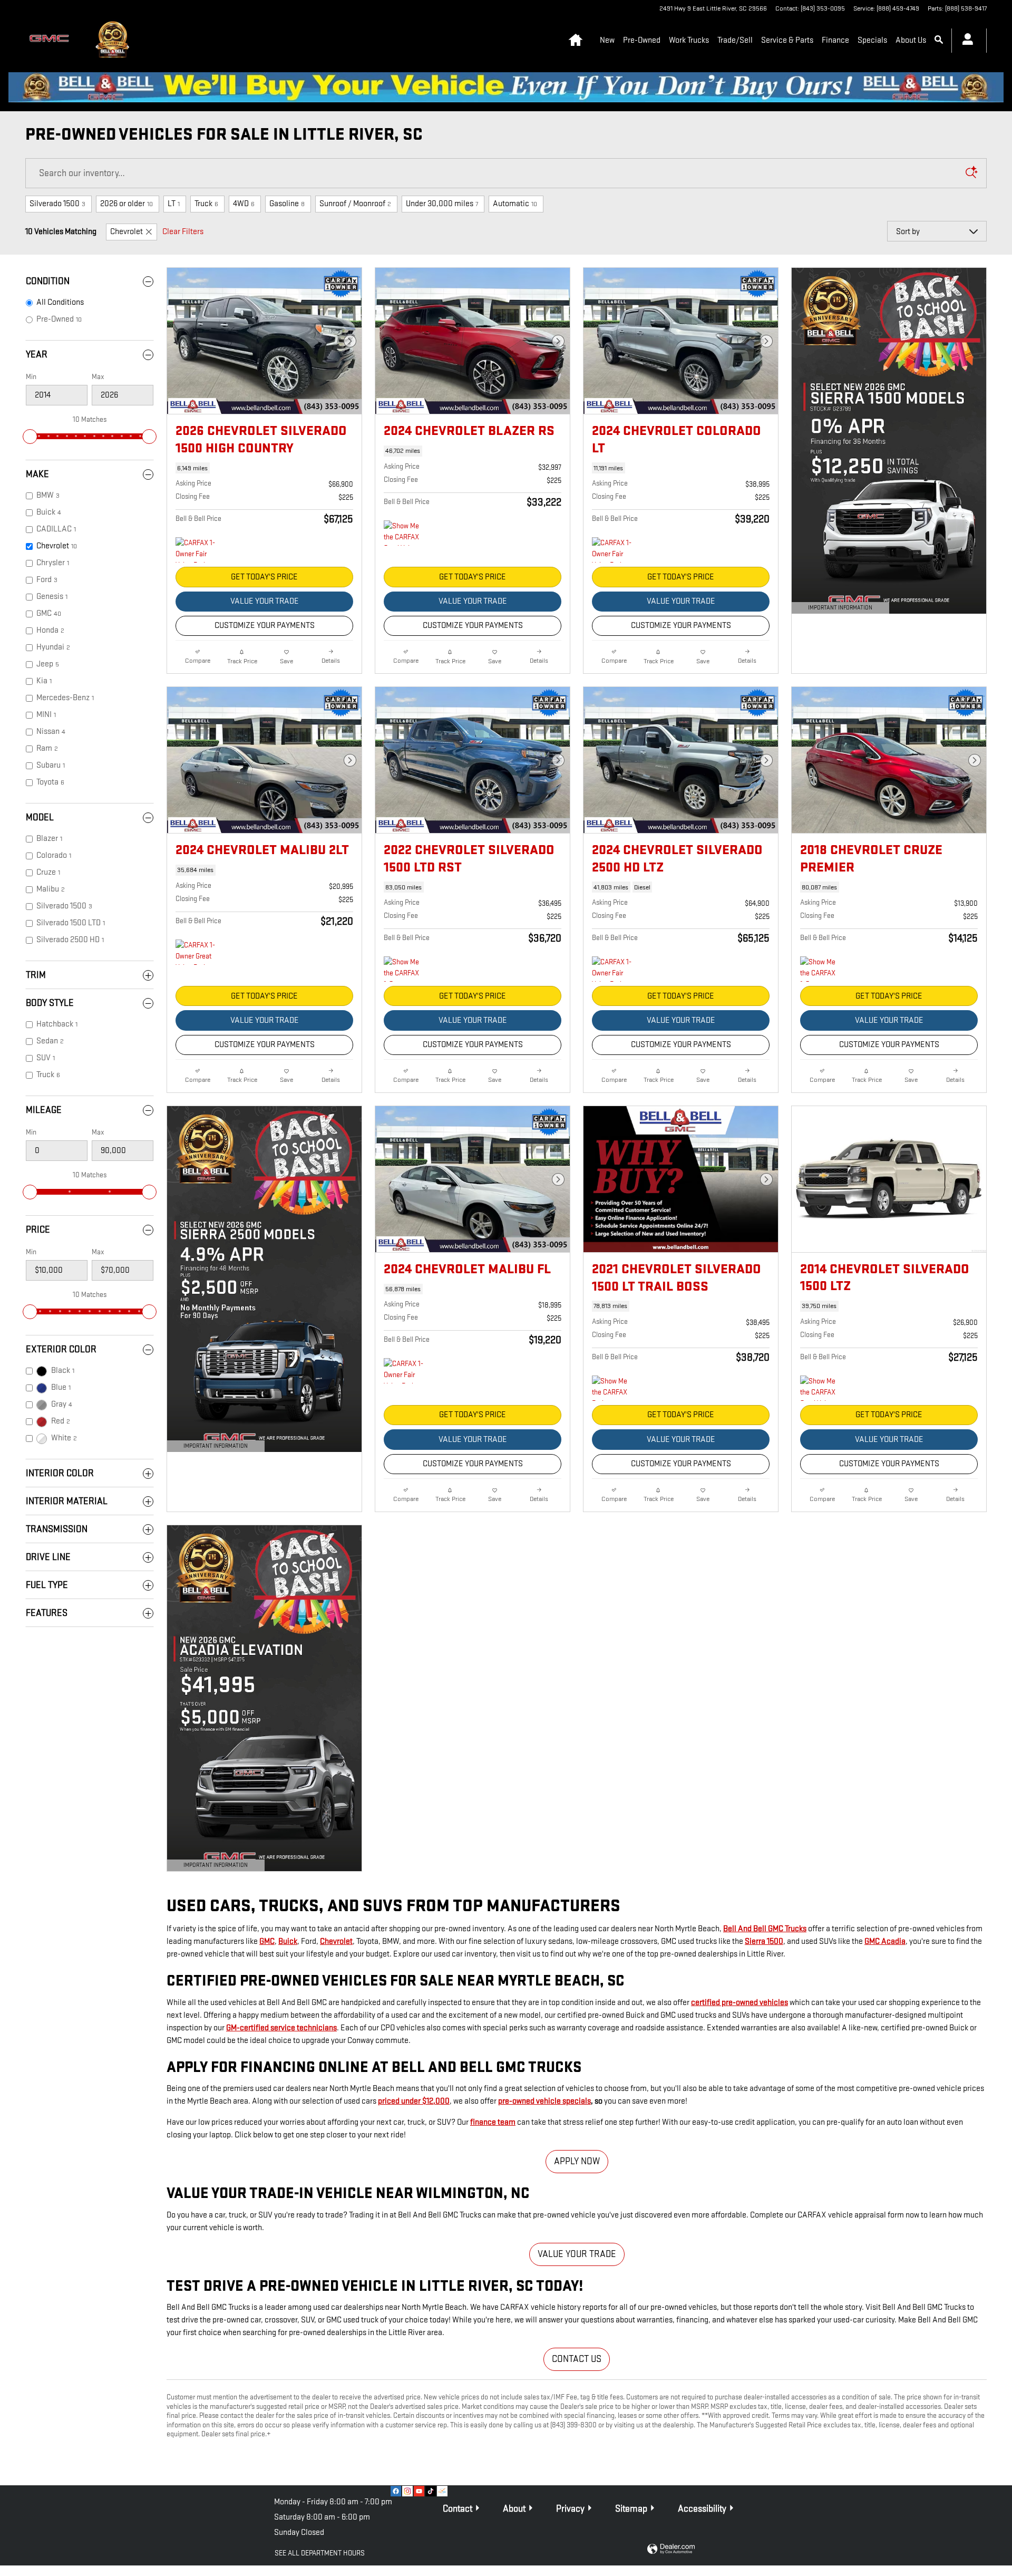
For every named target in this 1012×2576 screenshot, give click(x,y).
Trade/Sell (735, 40)
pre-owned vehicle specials (544, 2101)
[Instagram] (407, 2491)
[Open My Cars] (965, 41)
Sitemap (631, 2509)
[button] (264, 468)
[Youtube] (419, 2491)
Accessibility (702, 2509)
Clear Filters (183, 232)
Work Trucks (689, 40)
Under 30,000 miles (442, 204)
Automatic (515, 204)
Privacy (570, 2509)
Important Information (835, 609)
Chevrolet (126, 232)
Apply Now (577, 2161)
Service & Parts (787, 40)
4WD (244, 204)
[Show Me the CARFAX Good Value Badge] (403, 533)
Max (98, 377)
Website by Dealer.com (671, 2549)
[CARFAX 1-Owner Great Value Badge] (195, 952)
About (514, 2509)
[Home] (52, 41)
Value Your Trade (265, 601)
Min (31, 377)
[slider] (30, 437)
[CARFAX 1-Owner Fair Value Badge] (195, 550)
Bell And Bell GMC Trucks (765, 1929)
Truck (206, 204)
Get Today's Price (264, 577)
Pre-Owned (642, 40)
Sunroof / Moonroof (355, 204)
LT (174, 204)
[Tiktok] (431, 2491)
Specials (872, 40)
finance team (493, 2122)
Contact (458, 2509)
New (607, 40)
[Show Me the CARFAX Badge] (612, 1388)
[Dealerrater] (442, 2491)
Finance (835, 40)
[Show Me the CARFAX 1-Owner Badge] (403, 969)
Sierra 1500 (764, 1941)
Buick (288, 1941)
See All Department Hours (320, 2553)
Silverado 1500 (57, 204)
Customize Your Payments (265, 626)
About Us (911, 40)
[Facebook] (396, 2491)
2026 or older (126, 204)
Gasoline (287, 204)
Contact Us (577, 2359)
